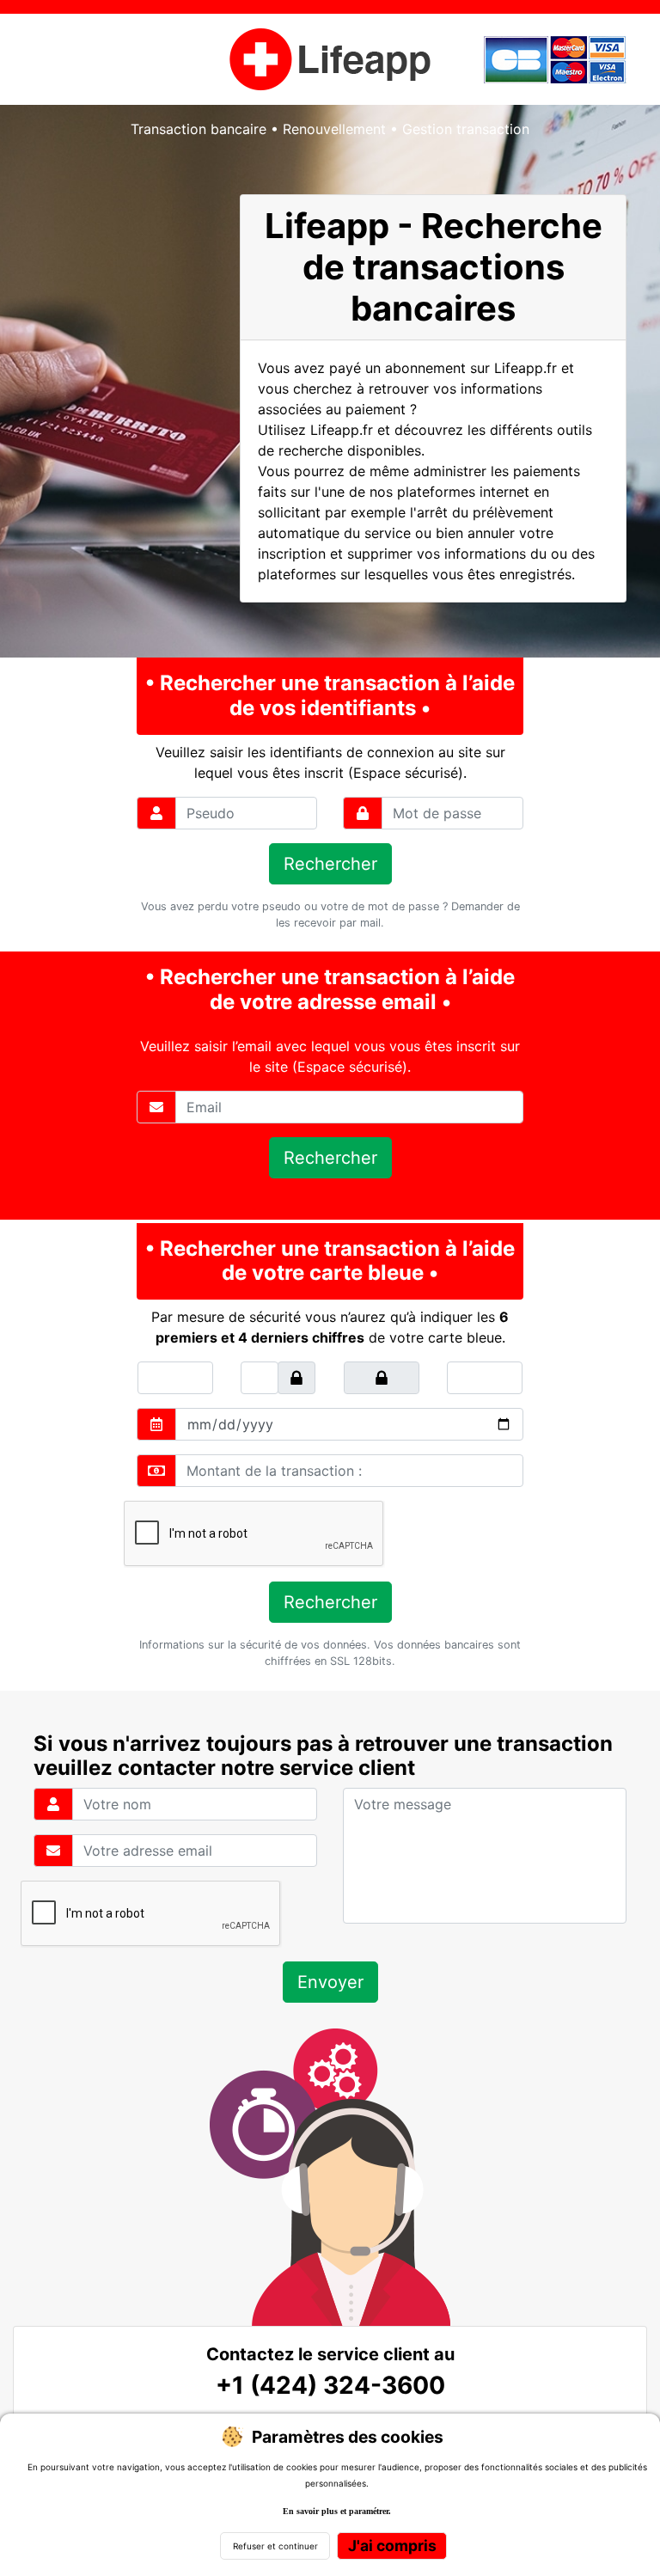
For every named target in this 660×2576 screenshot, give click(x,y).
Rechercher (330, 864)
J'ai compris (392, 2545)
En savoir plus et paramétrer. (337, 2511)
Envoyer (330, 1982)
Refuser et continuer (275, 2546)
